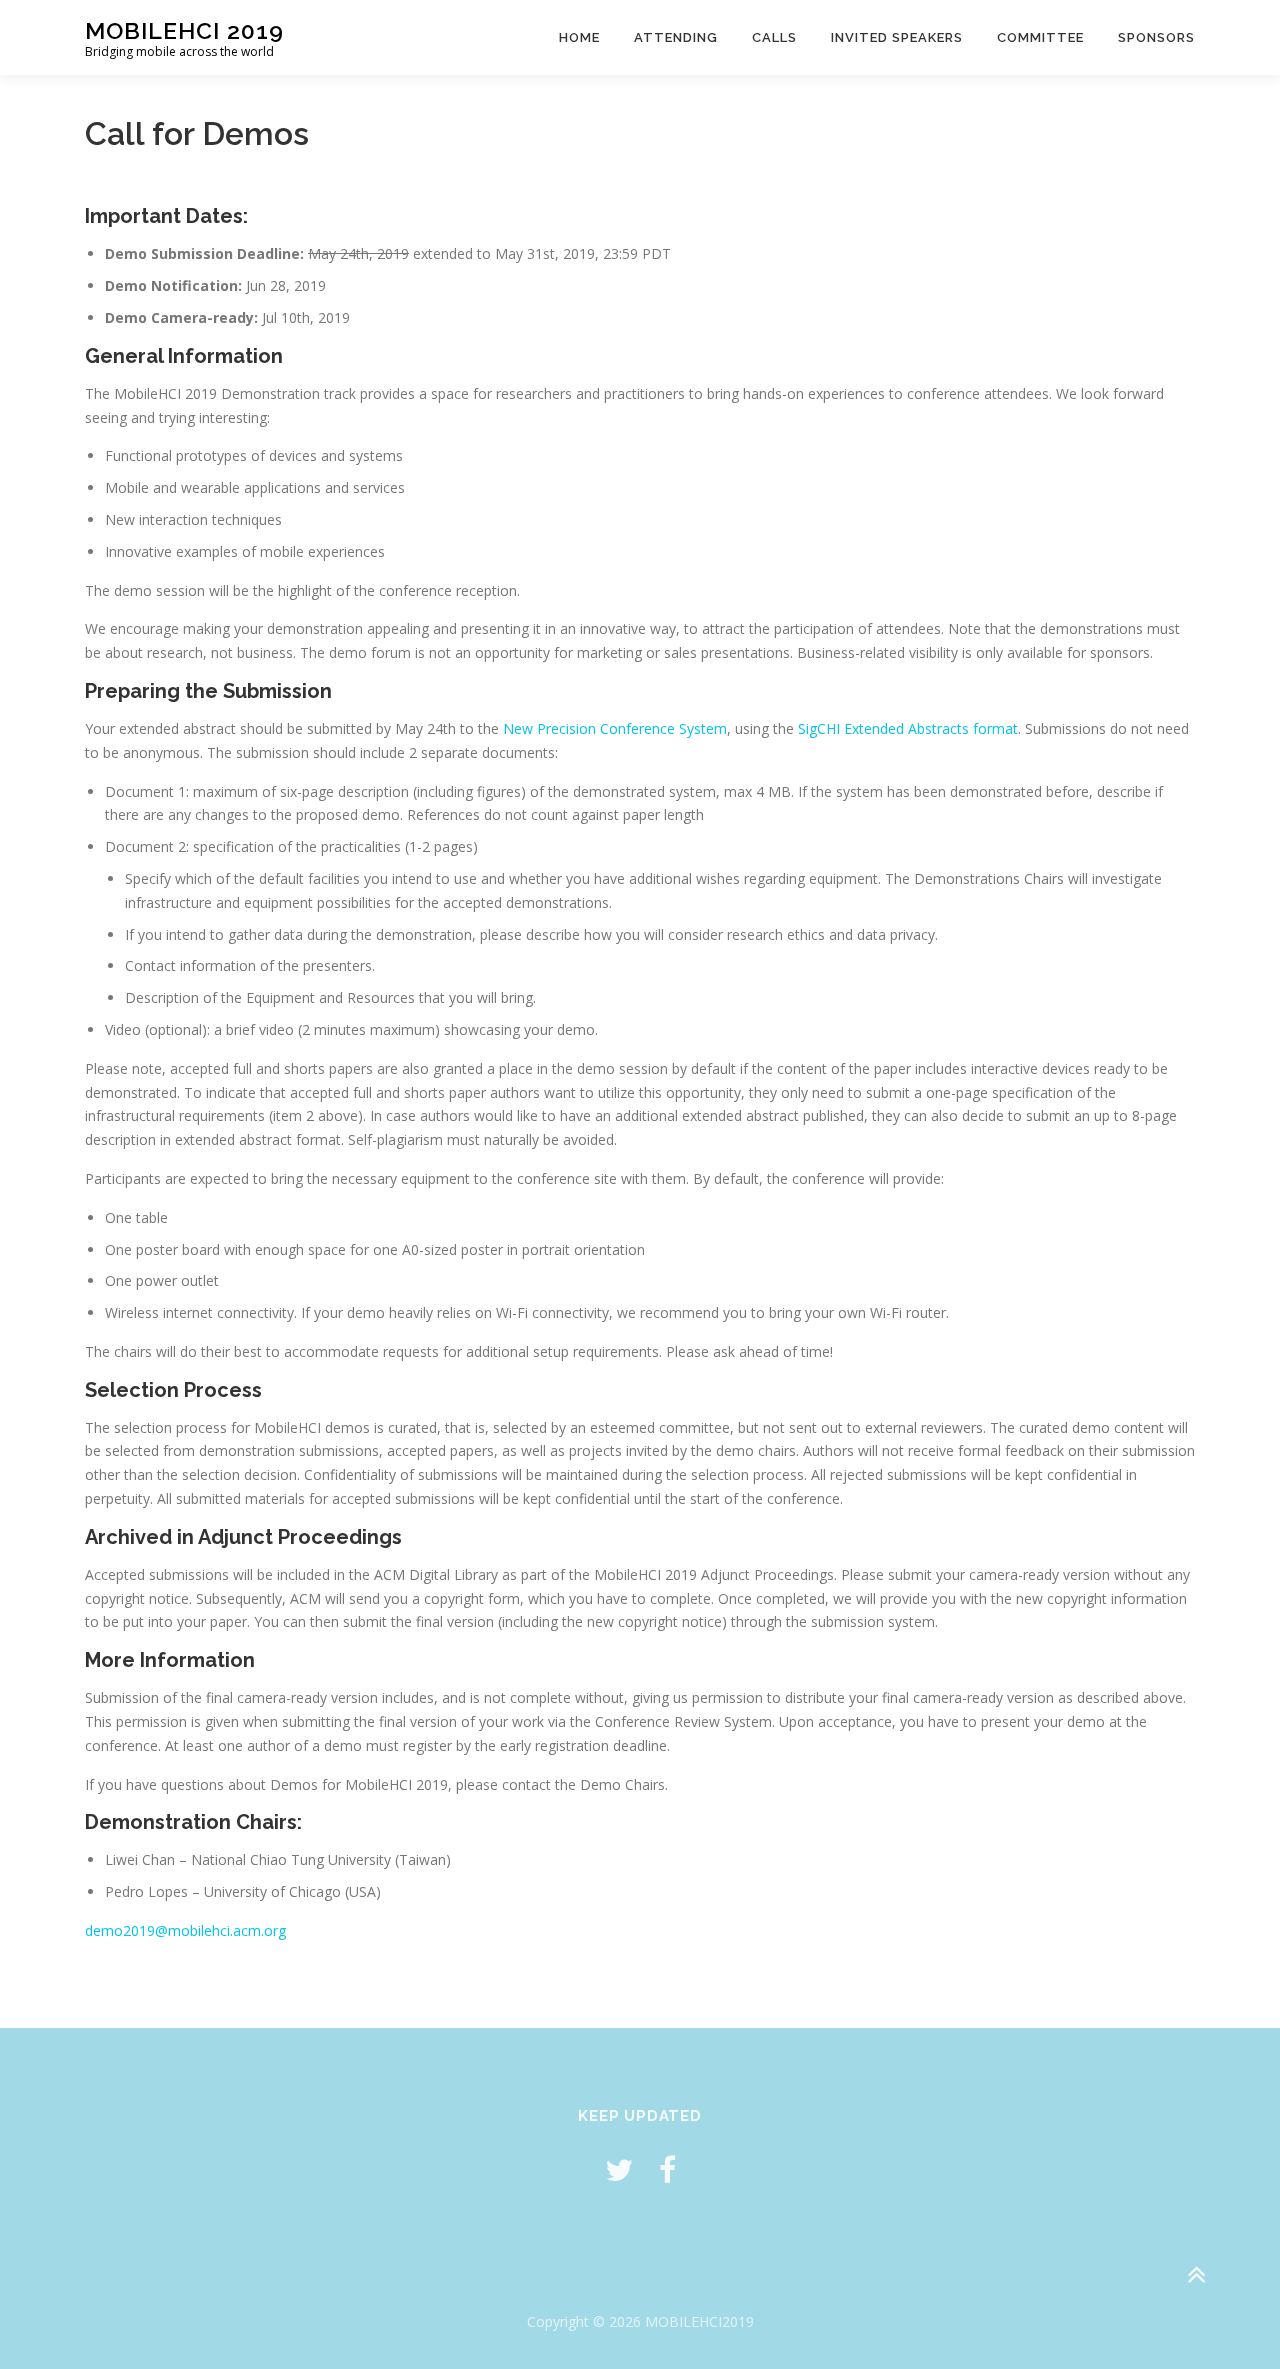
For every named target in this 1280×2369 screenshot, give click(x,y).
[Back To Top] (1195, 2275)
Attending (676, 37)
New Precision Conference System (615, 728)
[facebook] (667, 2169)
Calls (774, 37)
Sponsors (1156, 37)
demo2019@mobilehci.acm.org (185, 1930)
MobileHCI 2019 (184, 30)
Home (579, 37)
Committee (1040, 37)
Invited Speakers (897, 37)
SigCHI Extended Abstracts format (908, 728)
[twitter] (619, 2169)
